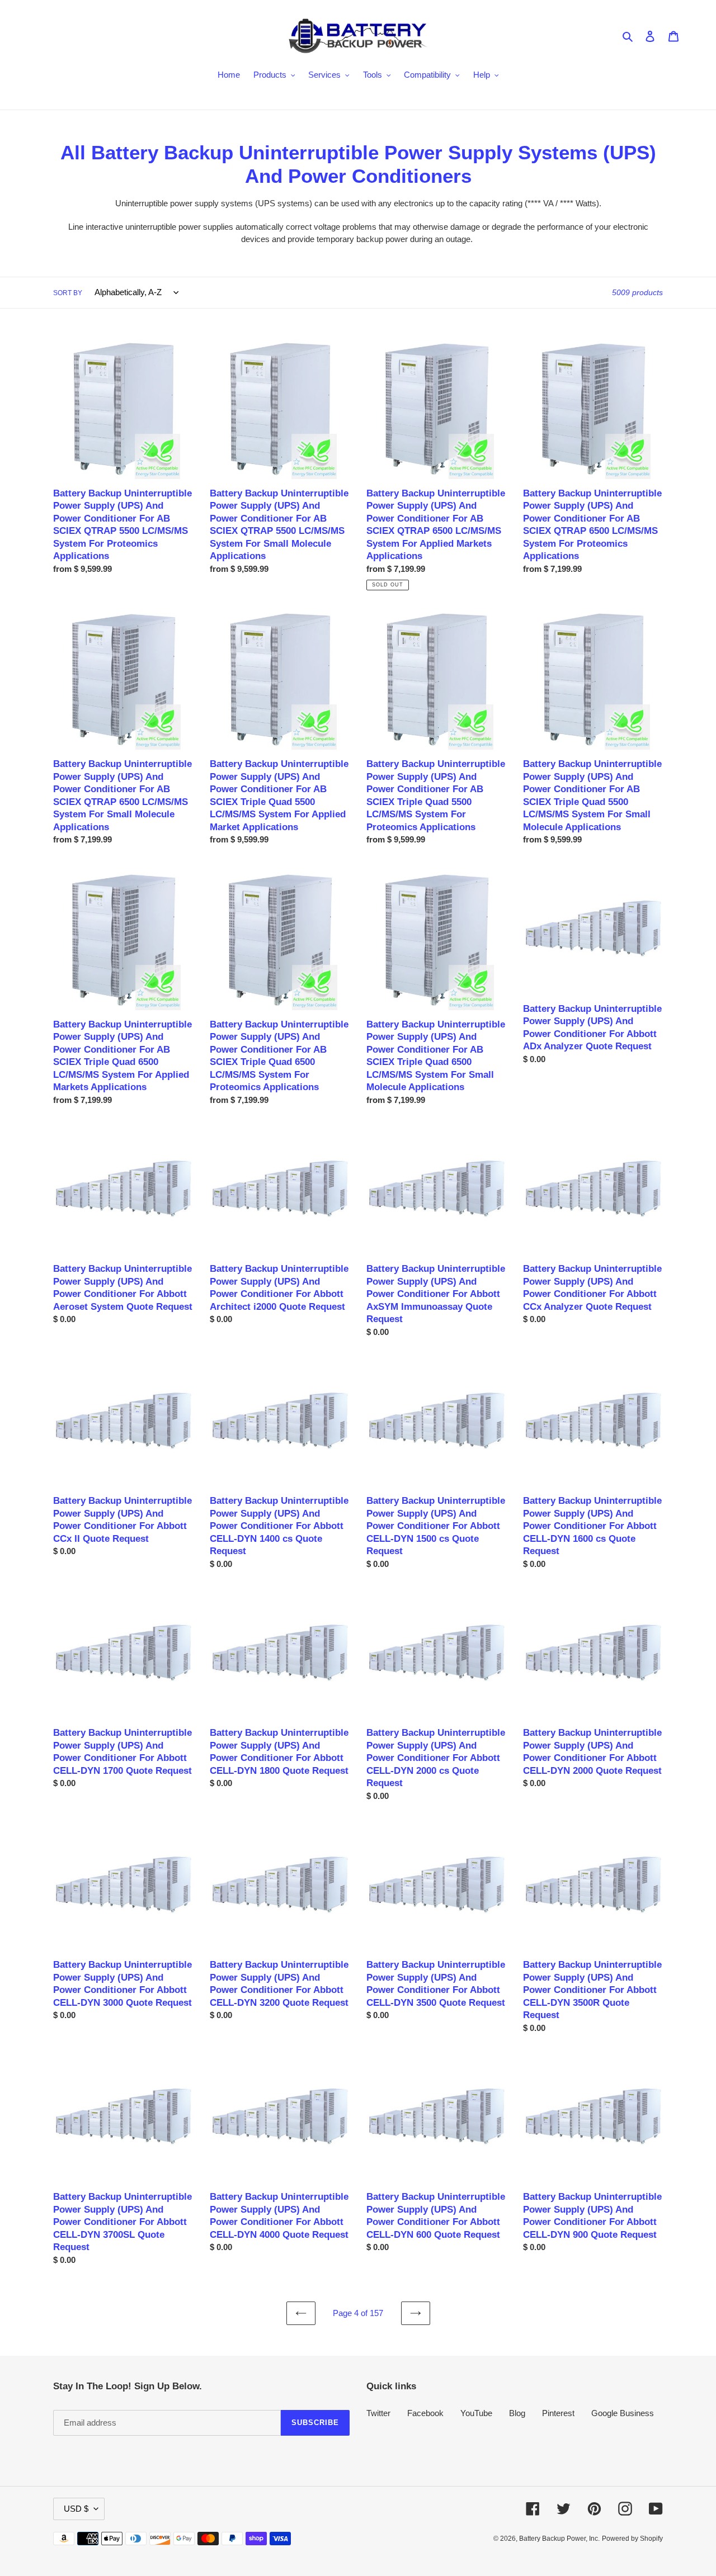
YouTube (476, 2413)
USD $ (76, 2509)
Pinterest (558, 2413)
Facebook (425, 2413)
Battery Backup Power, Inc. (559, 2539)
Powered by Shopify (632, 2539)
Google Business (623, 2413)
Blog (517, 2413)
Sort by (68, 293)
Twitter (378, 2413)
